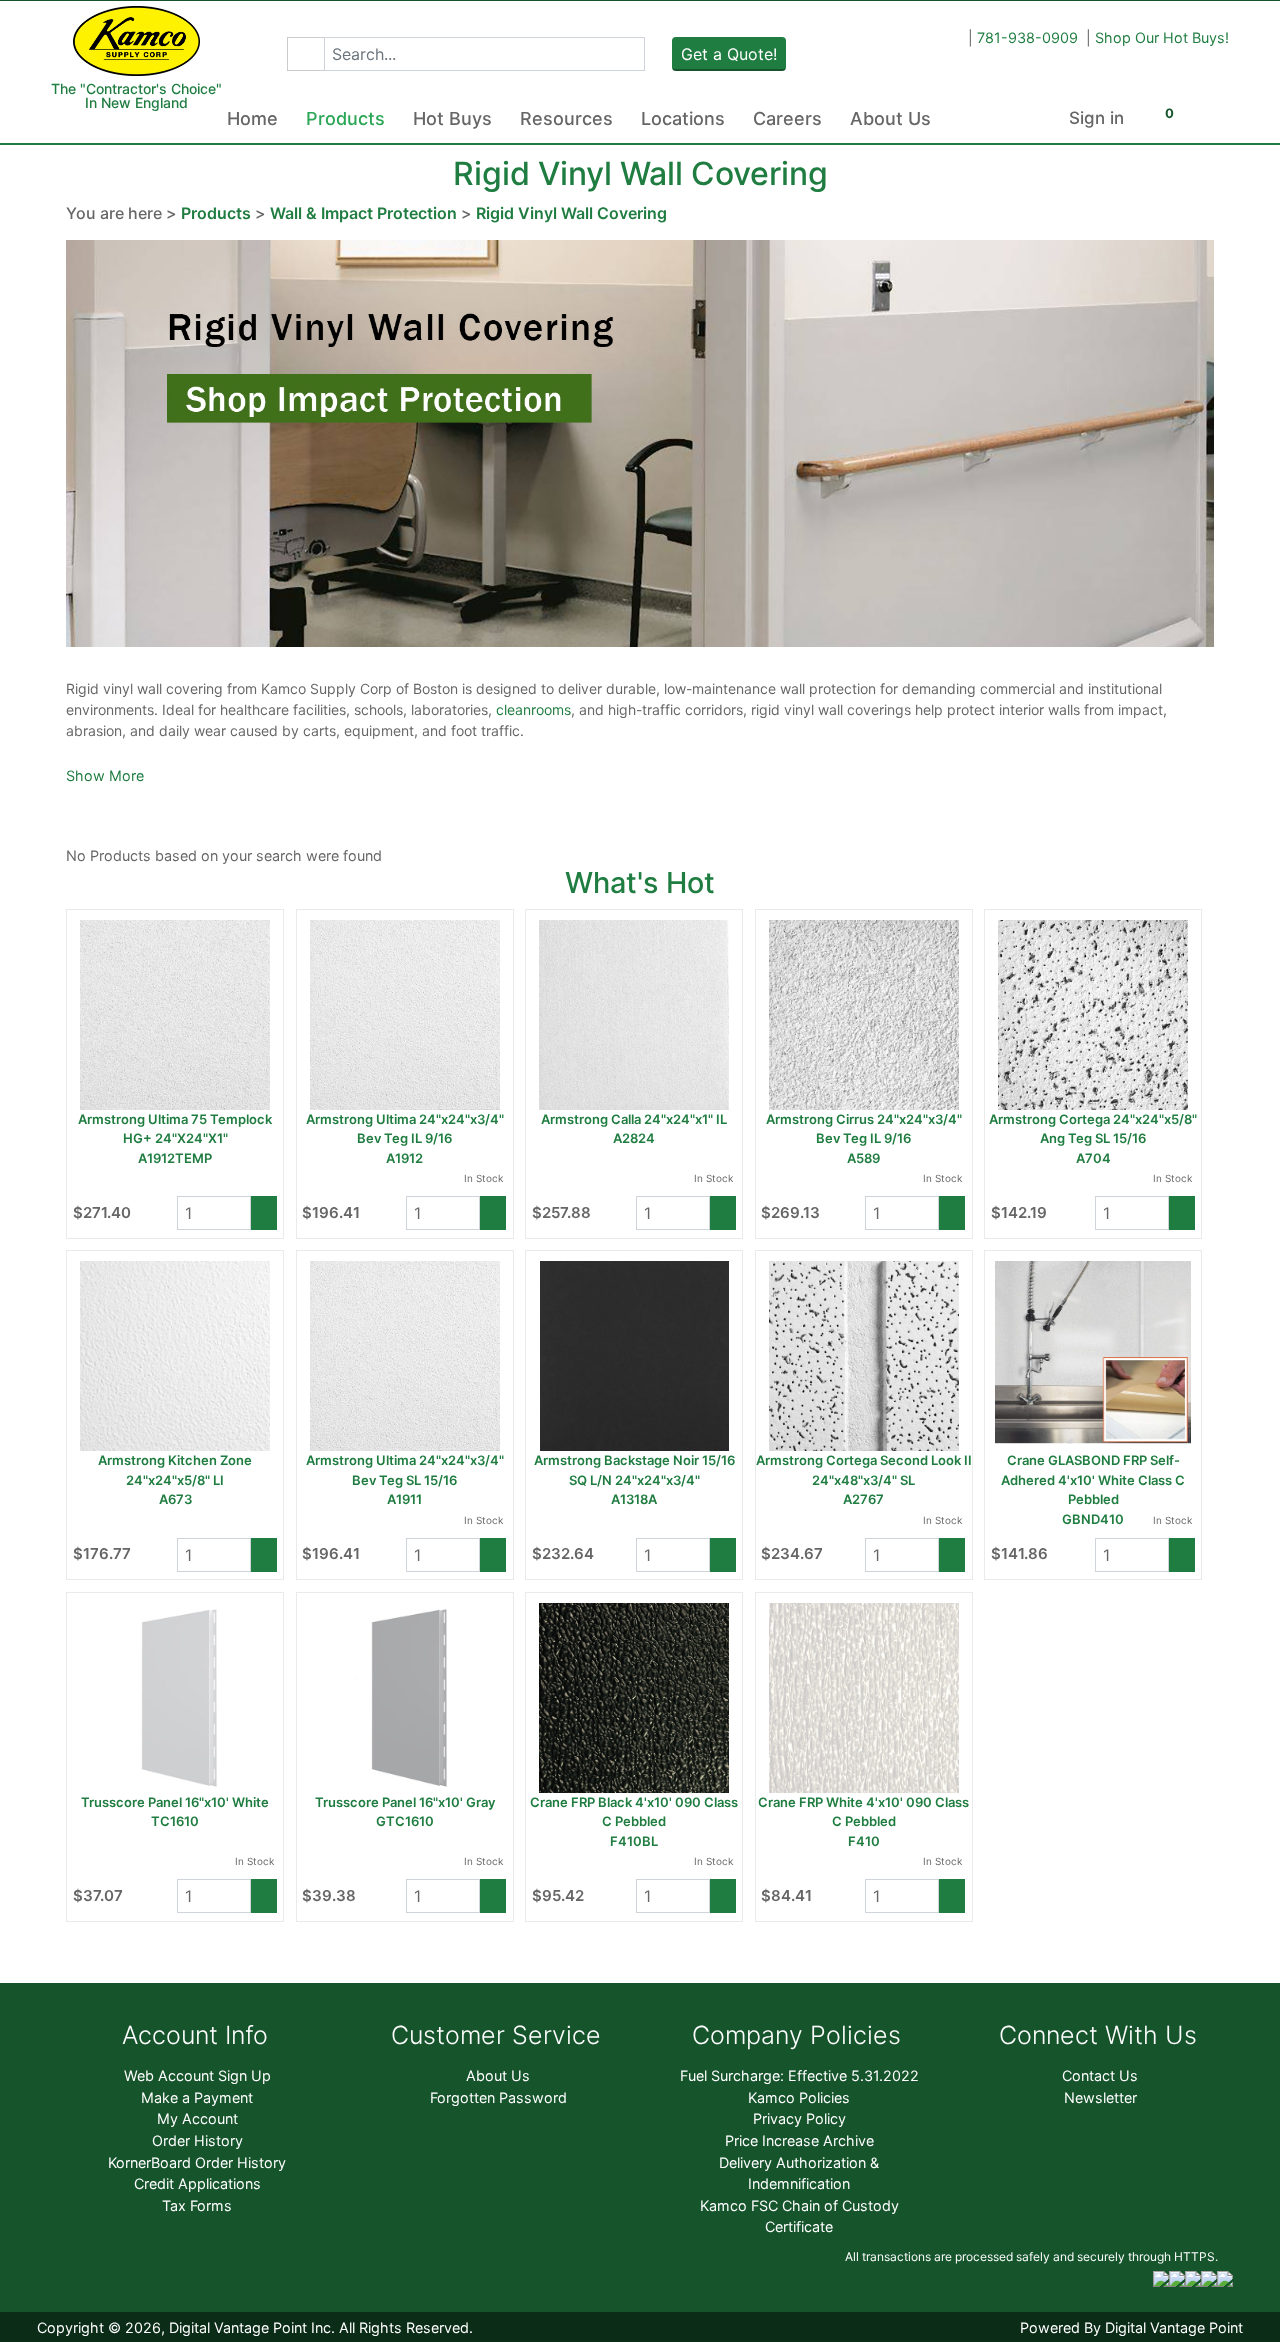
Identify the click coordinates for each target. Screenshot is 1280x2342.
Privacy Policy (799, 2118)
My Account (197, 2118)
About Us (890, 118)
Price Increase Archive (799, 2140)
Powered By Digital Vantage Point (1131, 2327)
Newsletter (1100, 2097)
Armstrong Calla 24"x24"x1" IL (634, 1119)
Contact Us (1100, 2075)
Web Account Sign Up (197, 2075)
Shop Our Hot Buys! (1162, 37)
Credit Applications (197, 2183)
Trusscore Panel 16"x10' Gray (405, 1802)
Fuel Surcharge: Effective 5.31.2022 (799, 2075)
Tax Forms (197, 2205)
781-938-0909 (1027, 37)
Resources (566, 118)
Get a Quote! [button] (729, 54)
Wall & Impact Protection (363, 213)
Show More (105, 775)
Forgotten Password (498, 2097)
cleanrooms (533, 709)
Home (252, 118)
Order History (197, 2140)
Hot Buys (452, 118)
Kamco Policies (799, 2097)
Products (345, 118)
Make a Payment (197, 2097)
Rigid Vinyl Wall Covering (571, 213)
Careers (787, 118)
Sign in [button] (1096, 118)
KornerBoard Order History (197, 2162)
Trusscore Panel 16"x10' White (175, 1802)
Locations (683, 118)
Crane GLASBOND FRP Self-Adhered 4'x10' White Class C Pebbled (1093, 1479)
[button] (305, 54)
